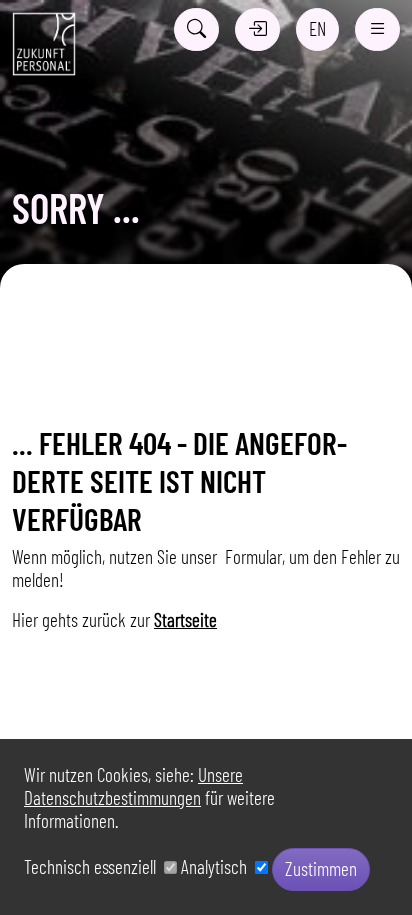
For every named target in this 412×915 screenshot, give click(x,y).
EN (317, 28)
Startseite (185, 619)
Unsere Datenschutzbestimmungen (133, 786)
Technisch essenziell (94, 866)
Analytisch (218, 866)
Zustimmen (321, 868)
